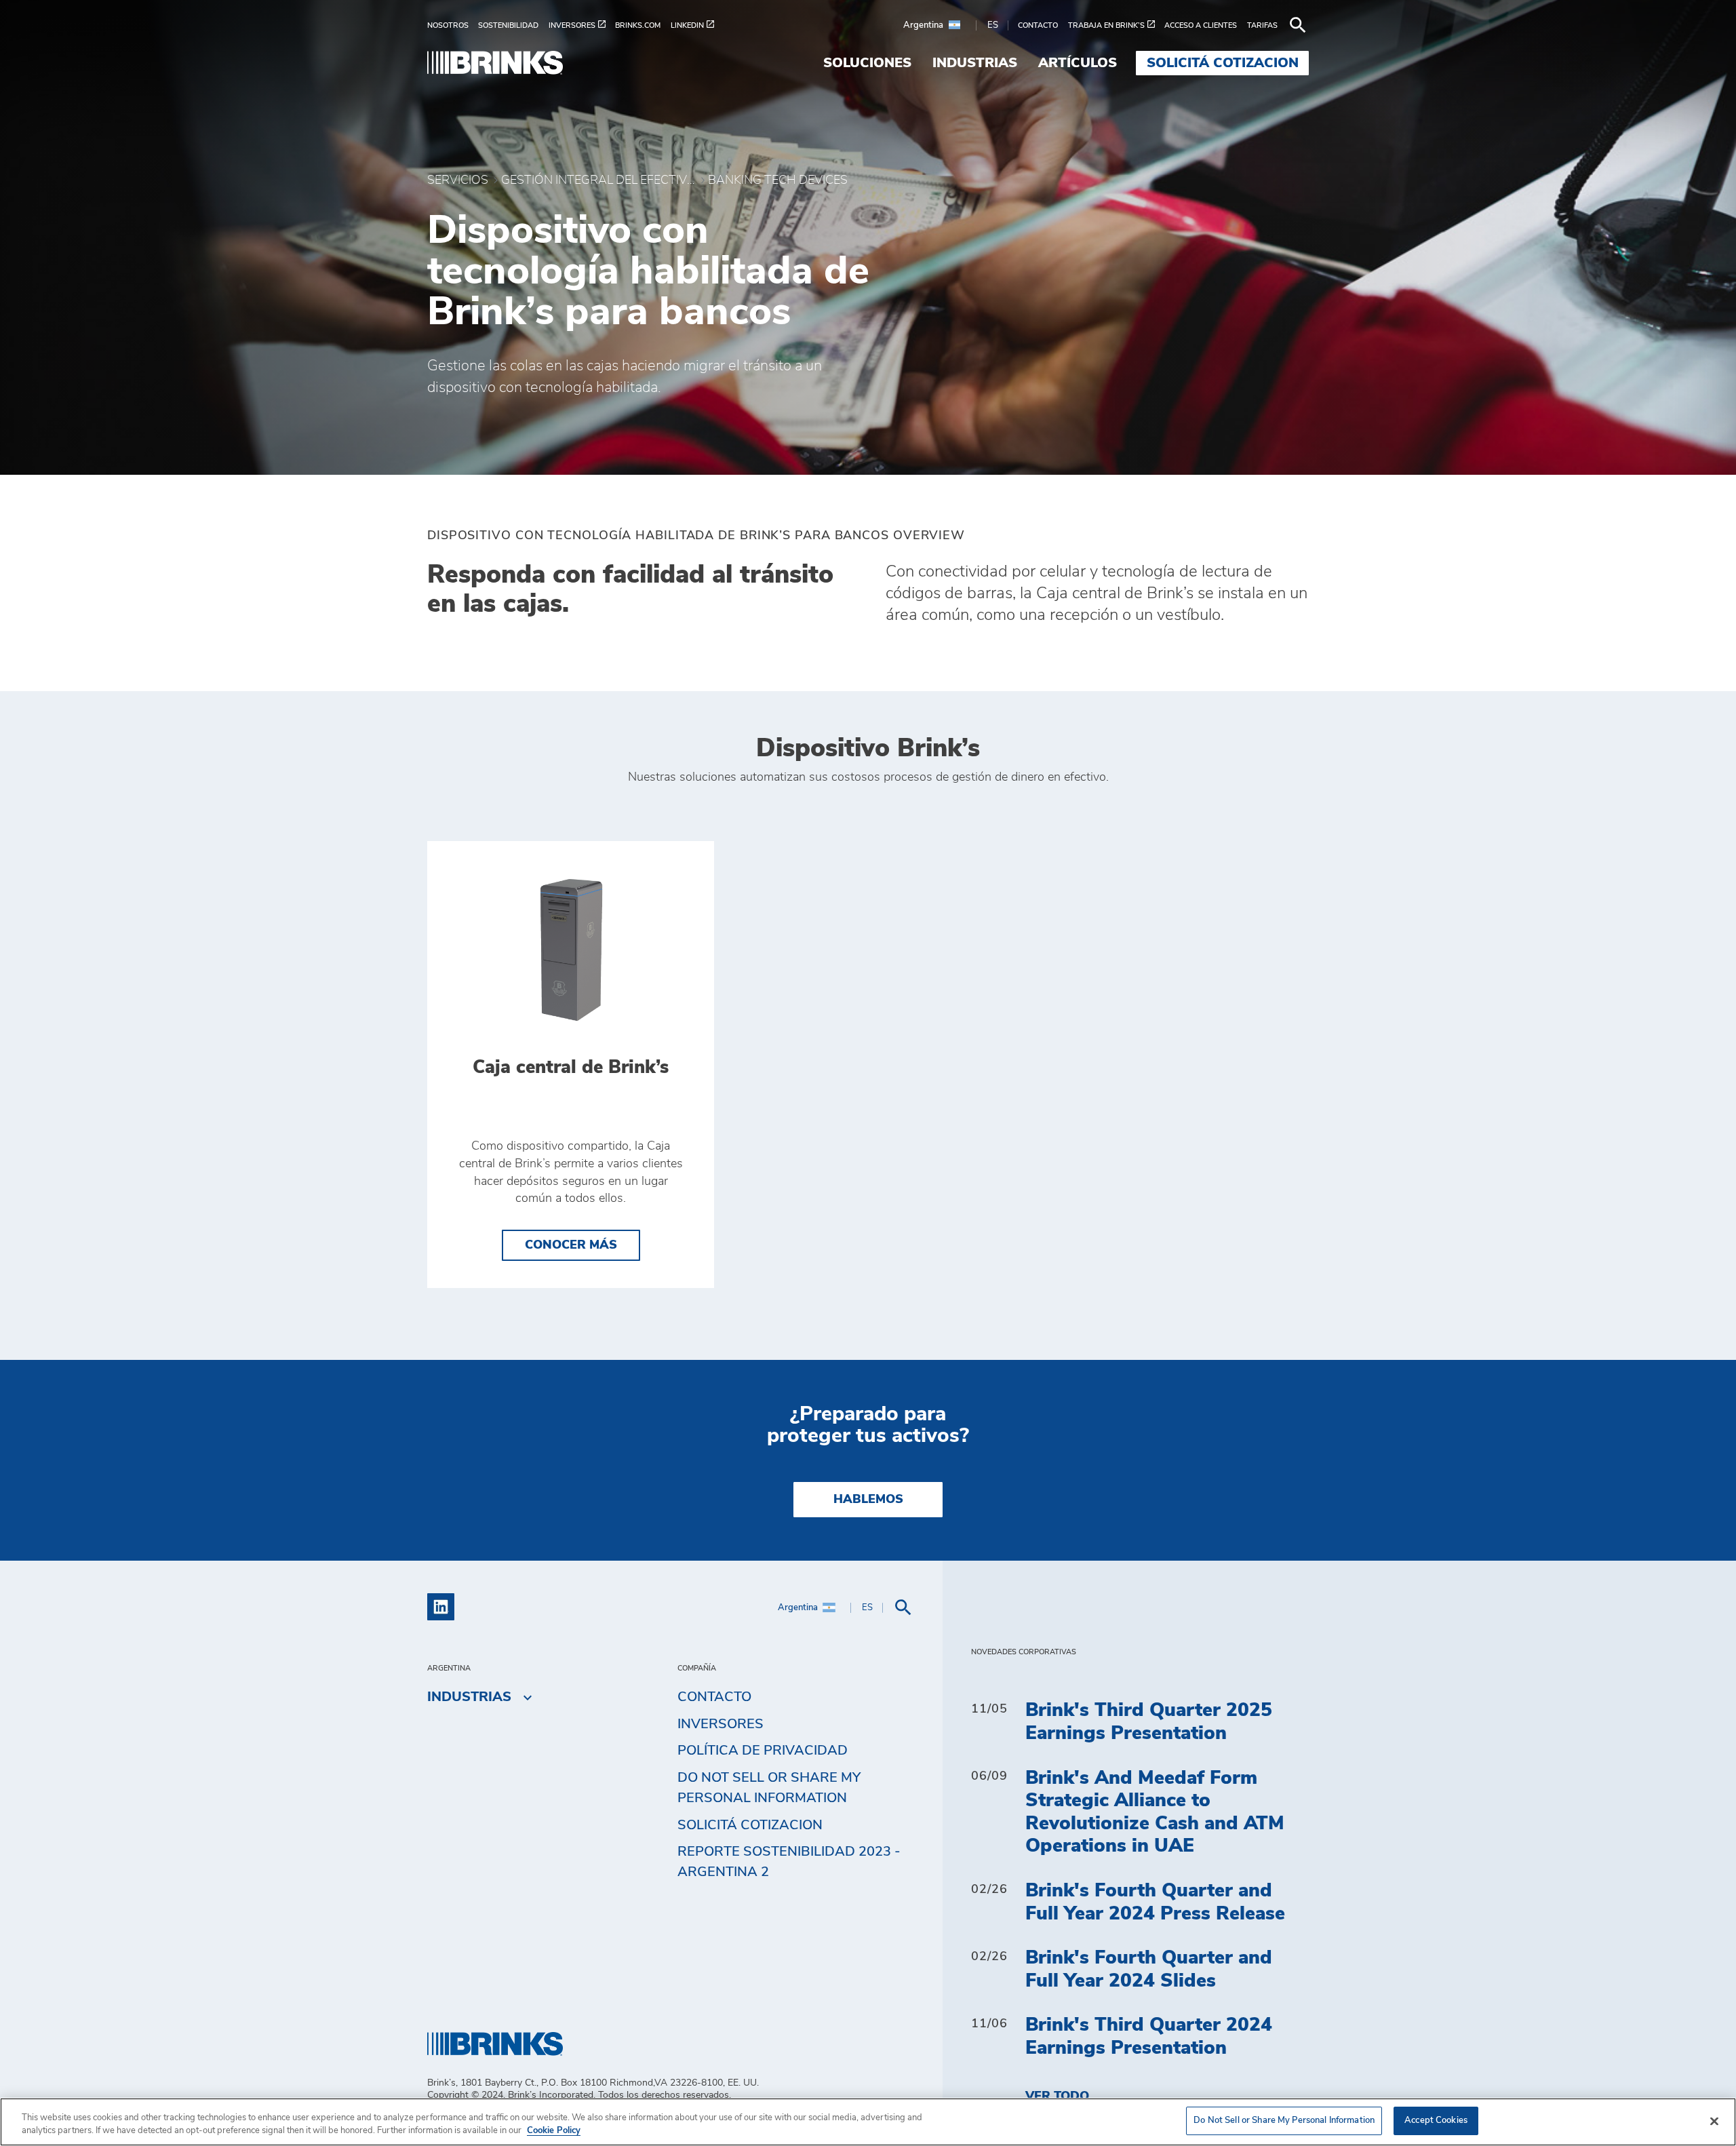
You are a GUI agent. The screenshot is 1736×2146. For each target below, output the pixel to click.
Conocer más (583, 1245)
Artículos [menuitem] (1078, 63)
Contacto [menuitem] (714, 1697)
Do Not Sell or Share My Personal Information (1284, 2121)
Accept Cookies (1436, 2121)
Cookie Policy (554, 2131)
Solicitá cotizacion (750, 1825)
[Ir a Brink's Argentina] (495, 63)
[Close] (1714, 2121)
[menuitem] (453, 25)
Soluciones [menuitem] (867, 63)
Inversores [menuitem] (721, 1724)
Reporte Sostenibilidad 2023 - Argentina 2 (789, 1862)
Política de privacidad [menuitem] (763, 1751)
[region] (868, 2122)
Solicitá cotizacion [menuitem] (1223, 63)
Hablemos (868, 1500)
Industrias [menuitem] (975, 63)
